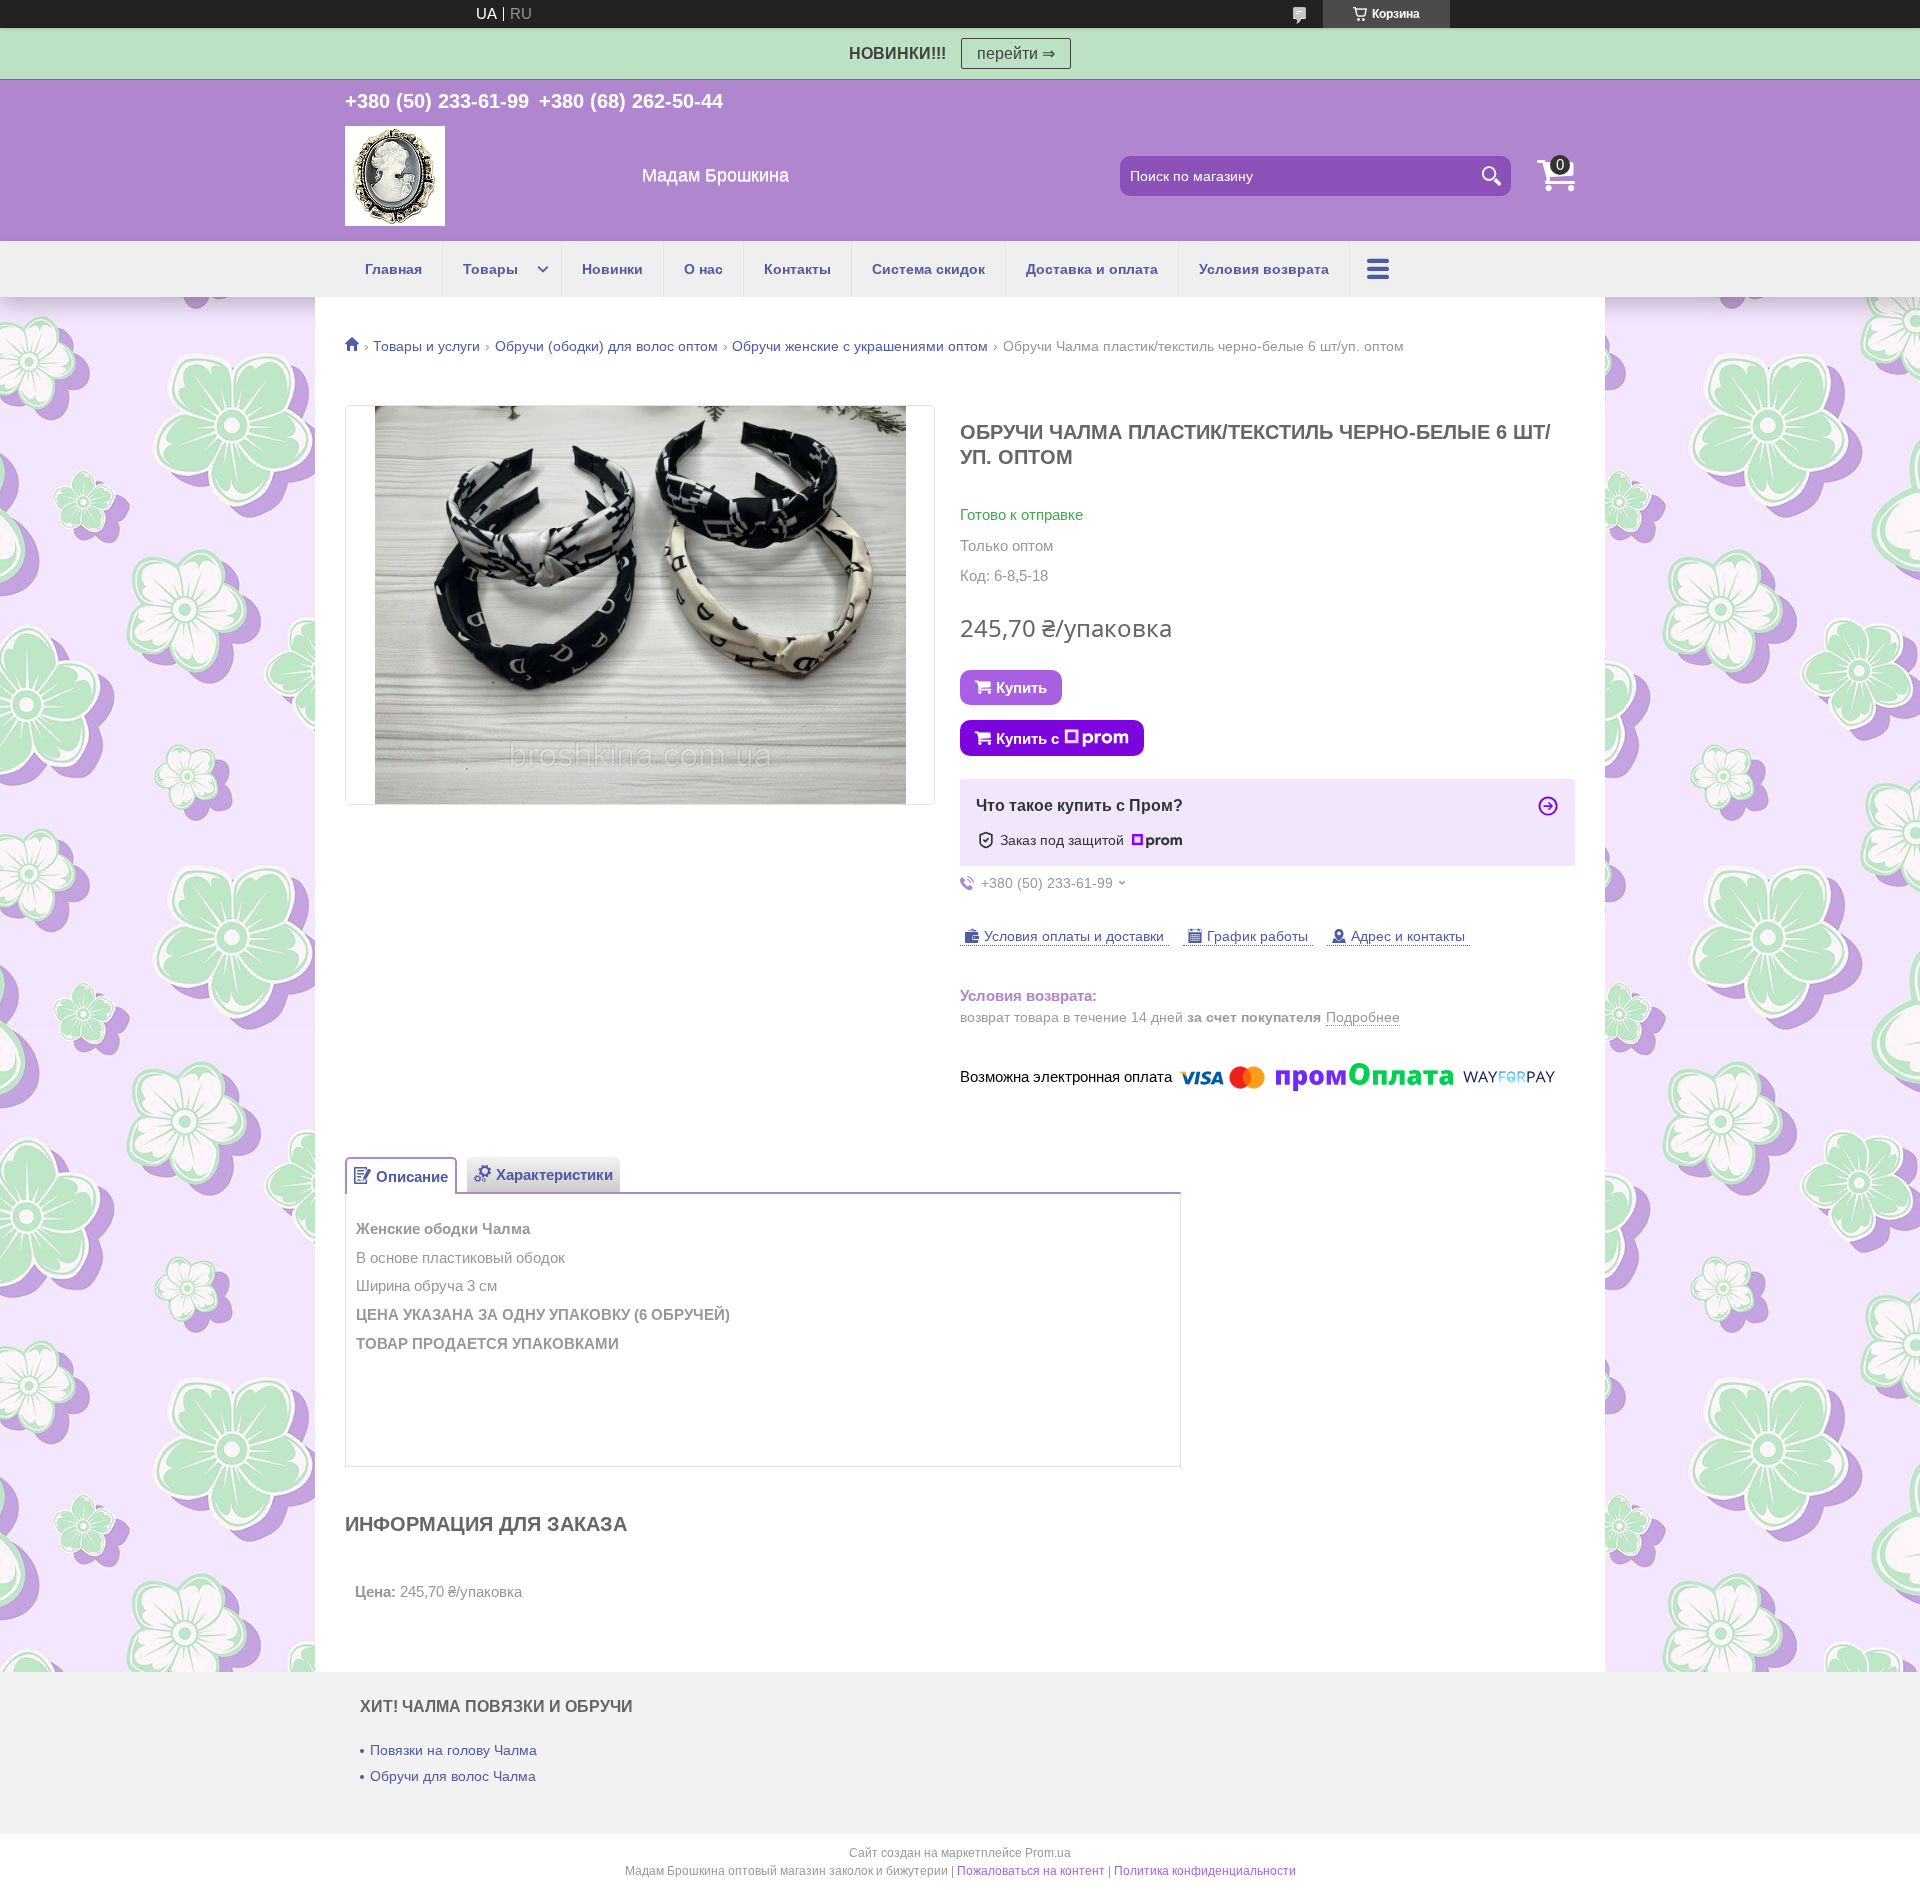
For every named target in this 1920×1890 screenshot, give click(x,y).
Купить (1021, 687)
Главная (393, 269)
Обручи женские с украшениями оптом (860, 346)
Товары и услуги (426, 346)
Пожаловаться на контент (1031, 1871)
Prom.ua (1048, 1853)
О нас (703, 269)
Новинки (612, 269)
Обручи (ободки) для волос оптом (606, 346)
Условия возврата (1264, 269)
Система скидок (928, 269)
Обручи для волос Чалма (453, 1776)
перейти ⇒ (1016, 53)
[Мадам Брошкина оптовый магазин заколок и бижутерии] (395, 176)
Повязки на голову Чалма (453, 1750)
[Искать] (1491, 176)
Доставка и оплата (1092, 269)
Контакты (797, 269)
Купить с (1027, 738)
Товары (490, 269)
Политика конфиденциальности (1205, 1871)
